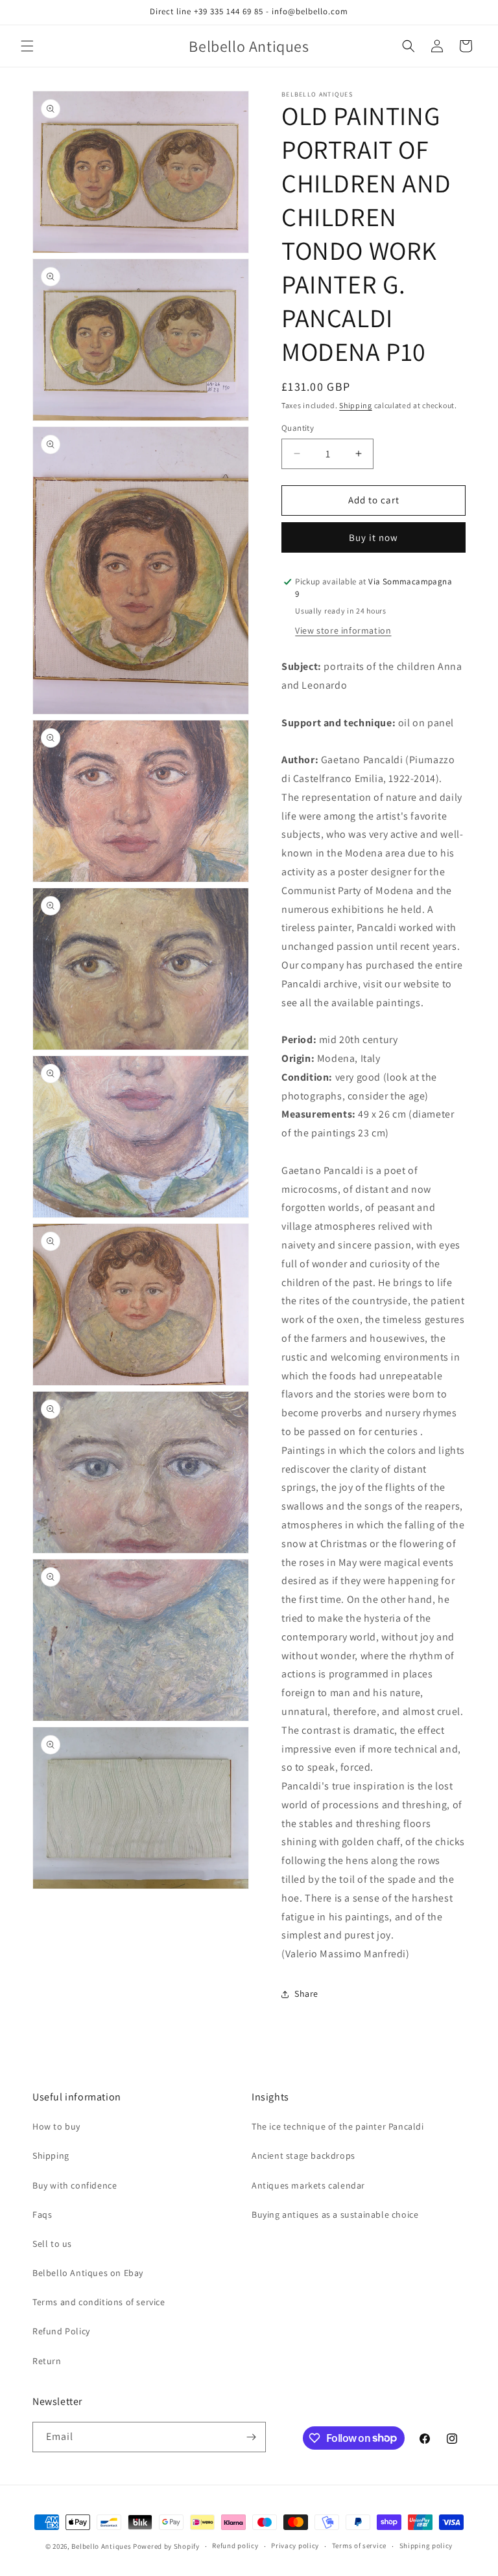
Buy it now (373, 537)
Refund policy (235, 2546)
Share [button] (306, 1994)
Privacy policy (295, 2546)
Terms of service (359, 2546)
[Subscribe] (251, 2437)
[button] (27, 46)
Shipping (356, 405)
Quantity (298, 428)
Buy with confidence (75, 2185)
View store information (343, 630)
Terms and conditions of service (99, 2302)
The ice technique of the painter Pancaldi (338, 2126)
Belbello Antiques (101, 2546)
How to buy (56, 2126)
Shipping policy (426, 2546)
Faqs (42, 2214)
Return (47, 2361)
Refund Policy (61, 2331)
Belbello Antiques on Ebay (88, 2273)
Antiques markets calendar (308, 2185)
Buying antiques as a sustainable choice (335, 2214)
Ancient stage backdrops (303, 2156)
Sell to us (52, 2244)
